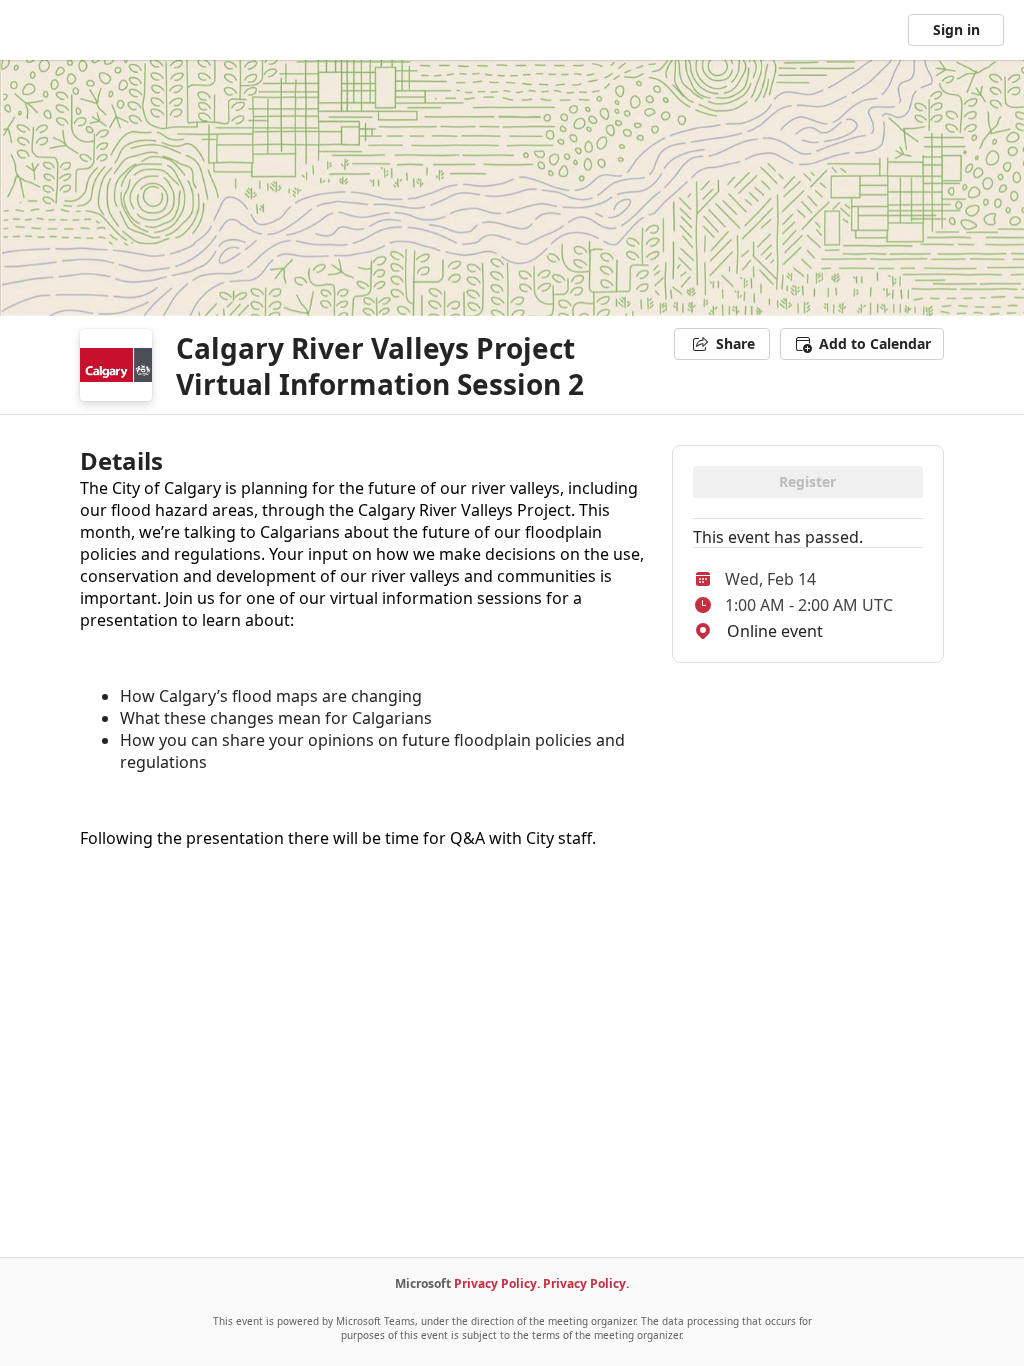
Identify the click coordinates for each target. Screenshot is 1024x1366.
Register (807, 481)
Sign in (956, 29)
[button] (862, 344)
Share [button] (735, 343)
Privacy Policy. (497, 1283)
